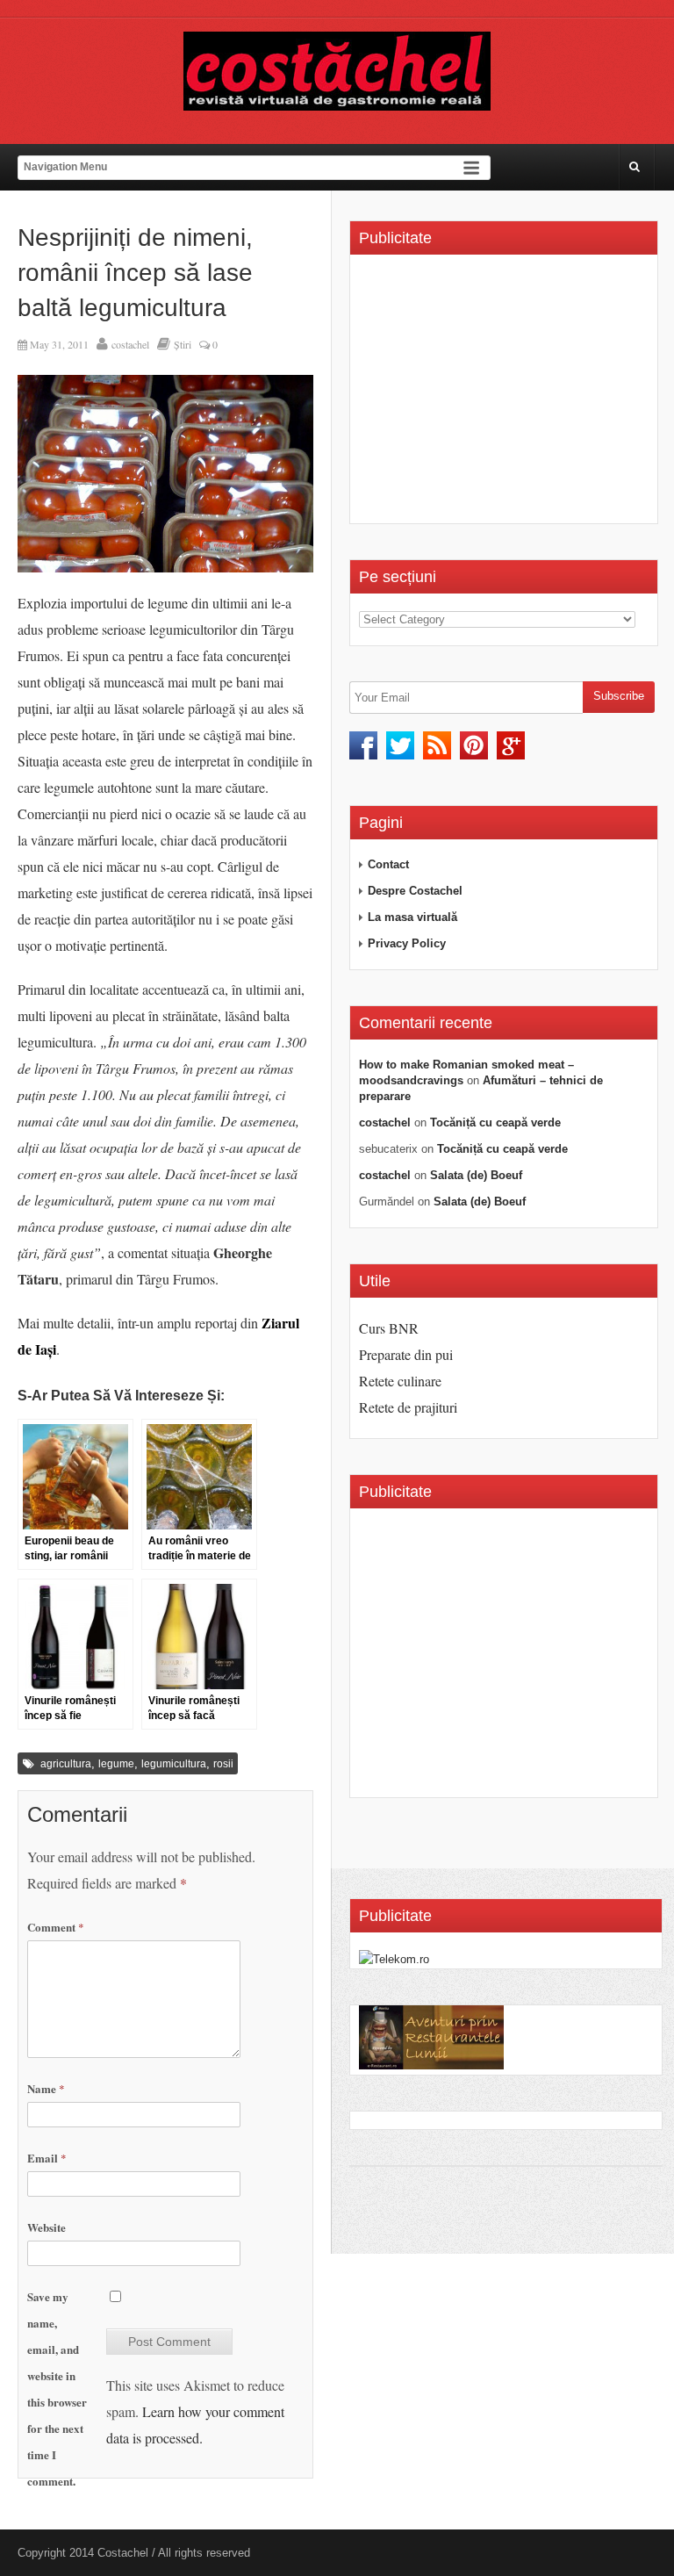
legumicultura (174, 1764)
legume (116, 1764)
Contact (388, 864)
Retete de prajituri (408, 1407)
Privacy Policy (407, 943)
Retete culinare (400, 1381)
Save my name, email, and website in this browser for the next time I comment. (57, 2389)
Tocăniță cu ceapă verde (495, 1123)
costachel (130, 344)
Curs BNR (389, 1328)
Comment (56, 1927)
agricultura (66, 1764)
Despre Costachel (415, 891)
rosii (223, 1764)
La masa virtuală (412, 917)
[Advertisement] (506, 395)
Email (47, 2158)
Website (47, 2227)
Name (46, 2088)
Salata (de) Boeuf (476, 1175)
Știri (183, 344)
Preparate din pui (406, 1354)
